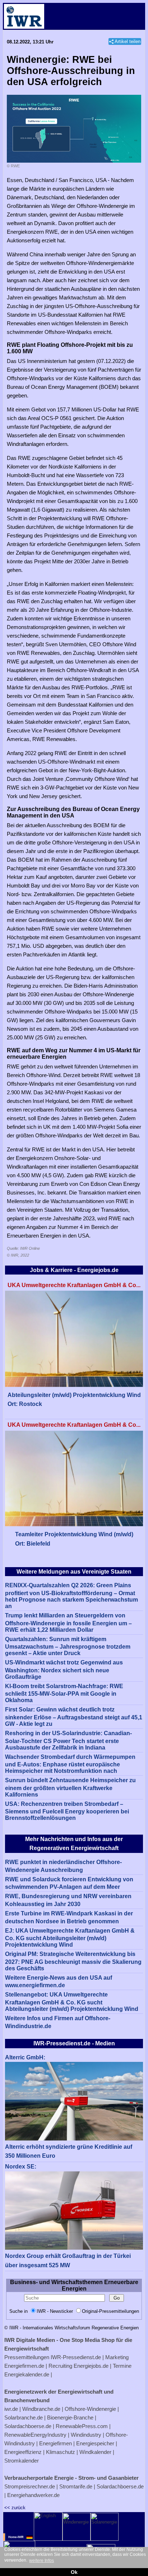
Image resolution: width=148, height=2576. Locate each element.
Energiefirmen (55, 2443)
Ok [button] (74, 2572)
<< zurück (15, 2508)
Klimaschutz (61, 2452)
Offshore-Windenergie (90, 2409)
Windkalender (95, 2452)
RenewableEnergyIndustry (35, 2435)
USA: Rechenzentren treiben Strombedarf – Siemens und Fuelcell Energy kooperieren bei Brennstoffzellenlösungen (67, 1811)
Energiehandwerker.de (33, 2495)
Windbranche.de (41, 2409)
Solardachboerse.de (28, 2426)
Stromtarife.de (76, 2486)
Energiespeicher (95, 2443)
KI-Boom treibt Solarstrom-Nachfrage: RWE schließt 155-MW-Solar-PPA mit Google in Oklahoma (64, 1693)
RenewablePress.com (82, 2426)
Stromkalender (22, 2461)
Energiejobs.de (91, 2366)
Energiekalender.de (27, 2374)
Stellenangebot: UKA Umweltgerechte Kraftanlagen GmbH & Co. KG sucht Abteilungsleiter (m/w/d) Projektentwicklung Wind (72, 2002)
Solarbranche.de (24, 2417)
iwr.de (11, 2409)
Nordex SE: (21, 2167)
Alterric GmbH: (25, 2057)
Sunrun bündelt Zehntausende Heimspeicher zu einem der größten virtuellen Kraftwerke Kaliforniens (70, 1787)
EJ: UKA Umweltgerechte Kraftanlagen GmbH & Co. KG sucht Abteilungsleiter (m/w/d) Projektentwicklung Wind (70, 1938)
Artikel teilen (128, 41)
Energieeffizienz (23, 2452)
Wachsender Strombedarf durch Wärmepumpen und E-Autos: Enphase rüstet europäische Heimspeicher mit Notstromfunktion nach (70, 1764)
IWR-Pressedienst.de (76, 2357)
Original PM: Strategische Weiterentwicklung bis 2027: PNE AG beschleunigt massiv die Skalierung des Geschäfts (73, 1961)
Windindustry (86, 2435)
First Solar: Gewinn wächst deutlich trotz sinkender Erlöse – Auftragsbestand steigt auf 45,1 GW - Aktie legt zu (74, 1717)
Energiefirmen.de (24, 2366)
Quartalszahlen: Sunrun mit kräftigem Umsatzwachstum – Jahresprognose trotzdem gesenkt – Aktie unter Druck (68, 1646)
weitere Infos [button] (41, 2561)
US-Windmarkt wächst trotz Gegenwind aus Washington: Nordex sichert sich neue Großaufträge (64, 1670)
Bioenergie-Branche (70, 2417)
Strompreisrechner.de (30, 2486)
